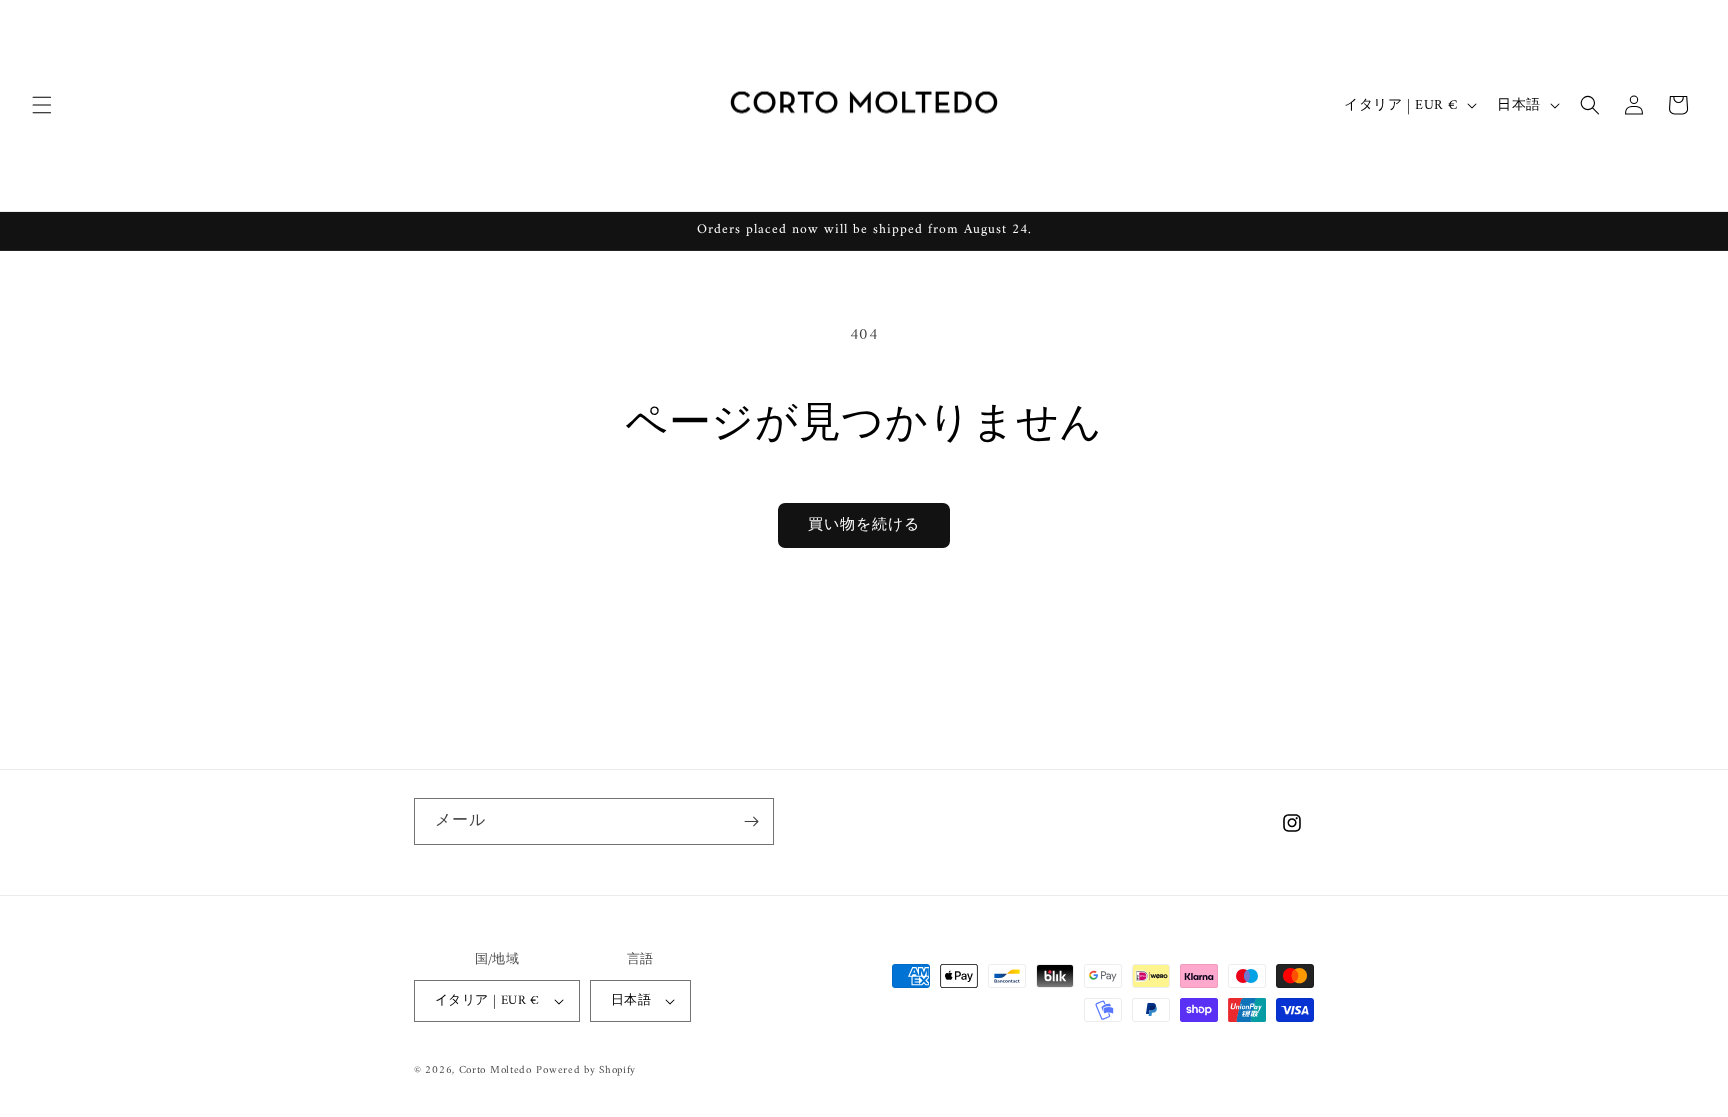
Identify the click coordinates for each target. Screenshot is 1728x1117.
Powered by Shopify (586, 1070)
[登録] (751, 821)
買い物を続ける (864, 525)
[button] (42, 105)
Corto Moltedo (495, 1070)
